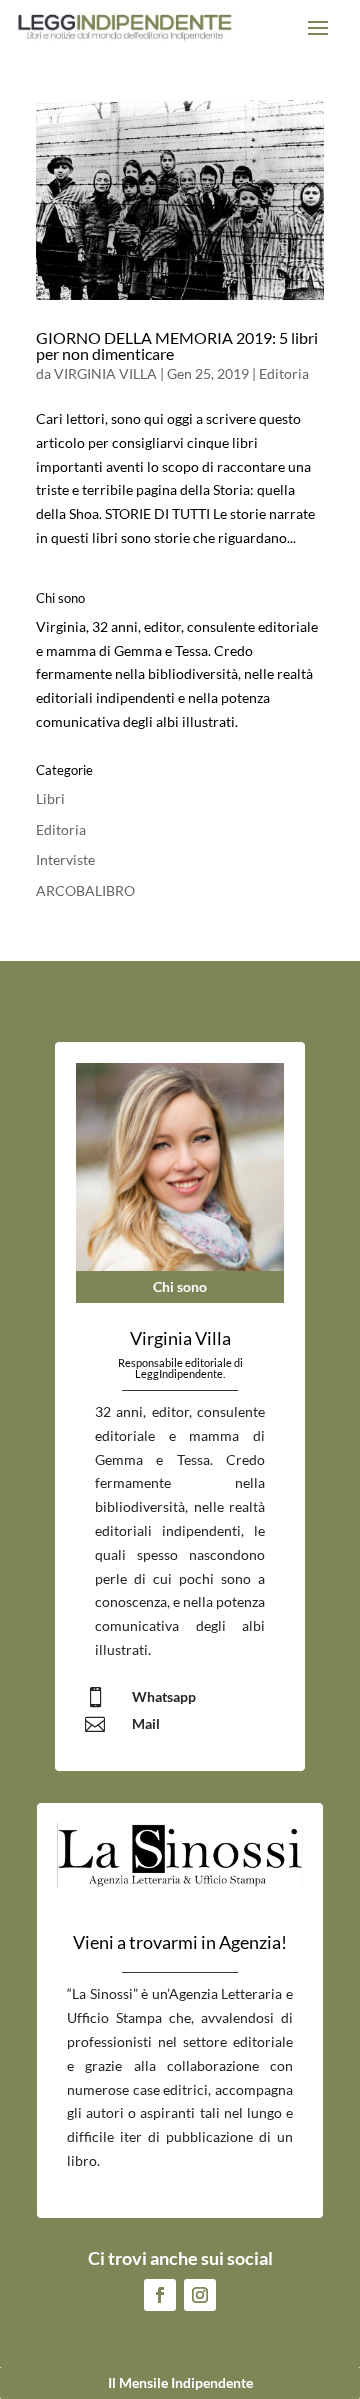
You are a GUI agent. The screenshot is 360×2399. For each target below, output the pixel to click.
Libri (50, 798)
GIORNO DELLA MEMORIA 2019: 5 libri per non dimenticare (177, 345)
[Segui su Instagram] (200, 2295)
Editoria (284, 373)
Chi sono (180, 1286)
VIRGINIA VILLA (105, 373)
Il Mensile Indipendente (180, 2382)
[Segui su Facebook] (160, 2295)
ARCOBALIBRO (85, 890)
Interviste (65, 859)
